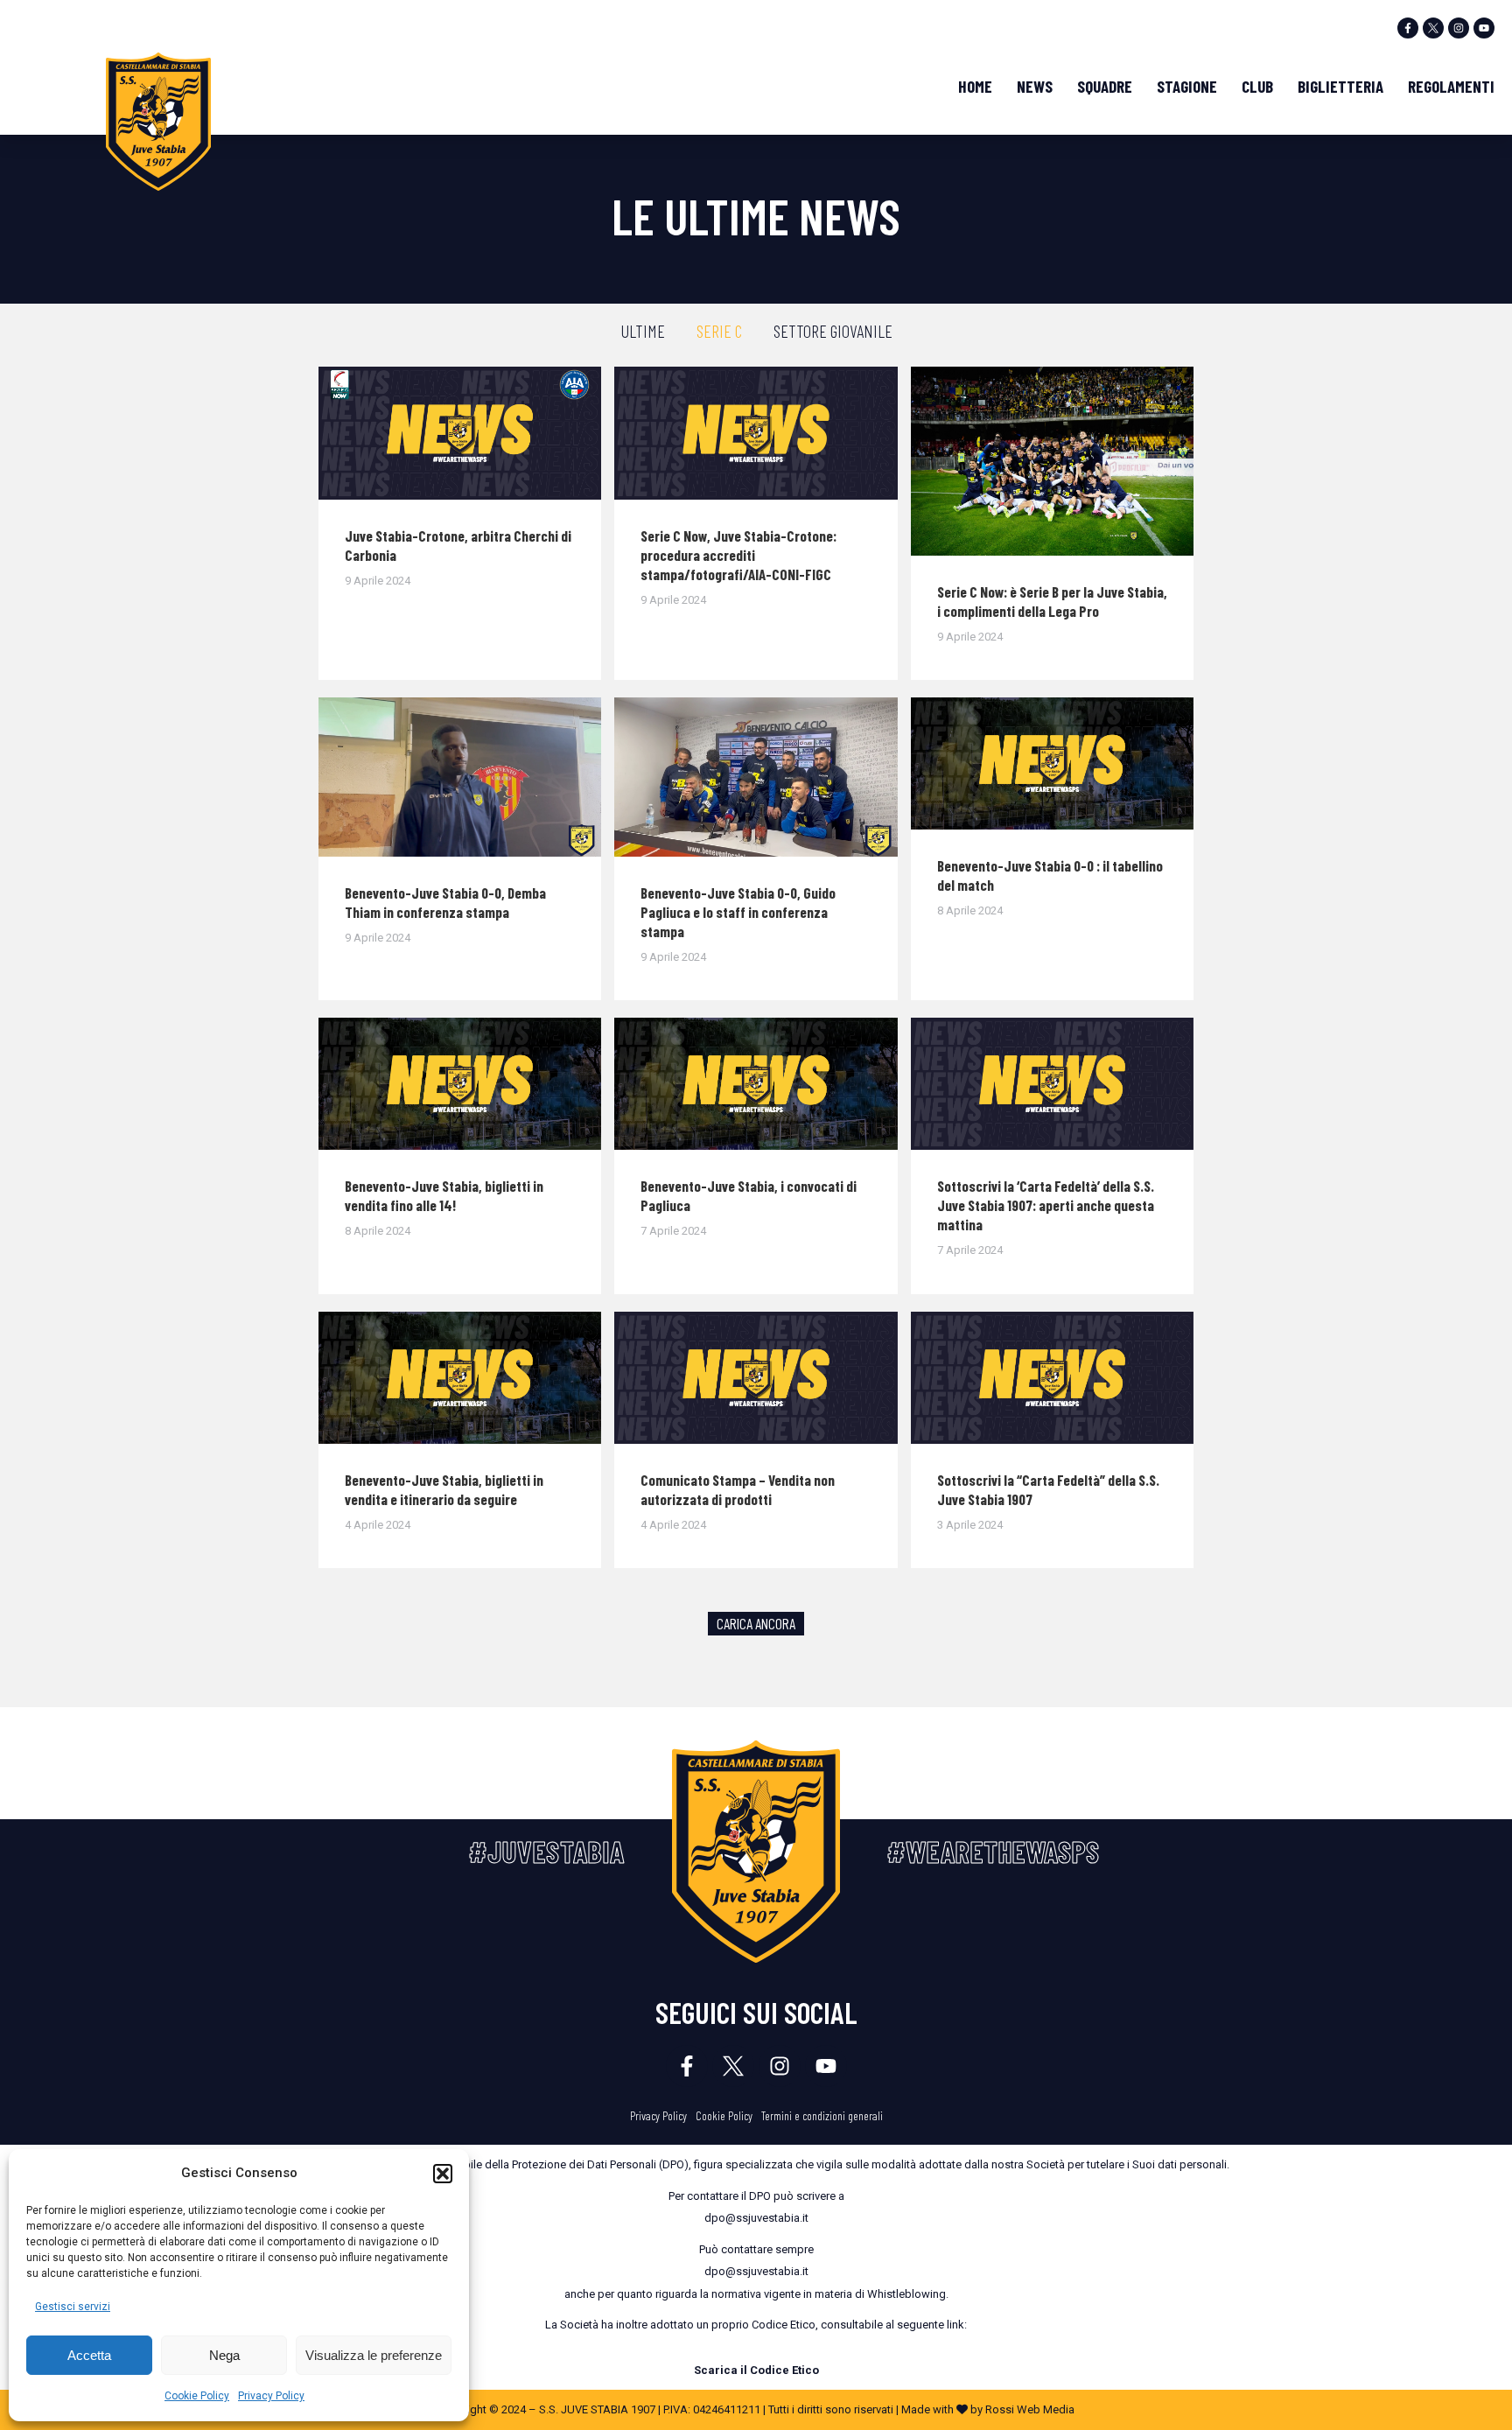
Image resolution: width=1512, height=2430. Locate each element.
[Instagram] (1459, 28)
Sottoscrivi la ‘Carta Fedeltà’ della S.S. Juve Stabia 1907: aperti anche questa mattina (1046, 1205)
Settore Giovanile (833, 331)
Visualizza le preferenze (374, 2355)
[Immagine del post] (460, 433)
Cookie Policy (197, 2396)
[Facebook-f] (1408, 28)
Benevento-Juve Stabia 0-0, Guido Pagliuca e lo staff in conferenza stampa (738, 912)
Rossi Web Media (1030, 2409)
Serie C (719, 331)
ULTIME (643, 331)
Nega (224, 2355)
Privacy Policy (271, 2396)
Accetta (89, 2355)
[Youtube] (1484, 28)
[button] (443, 2174)
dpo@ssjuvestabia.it (756, 2218)
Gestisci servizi (73, 2307)
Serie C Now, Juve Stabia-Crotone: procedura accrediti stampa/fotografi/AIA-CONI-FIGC (738, 555)
